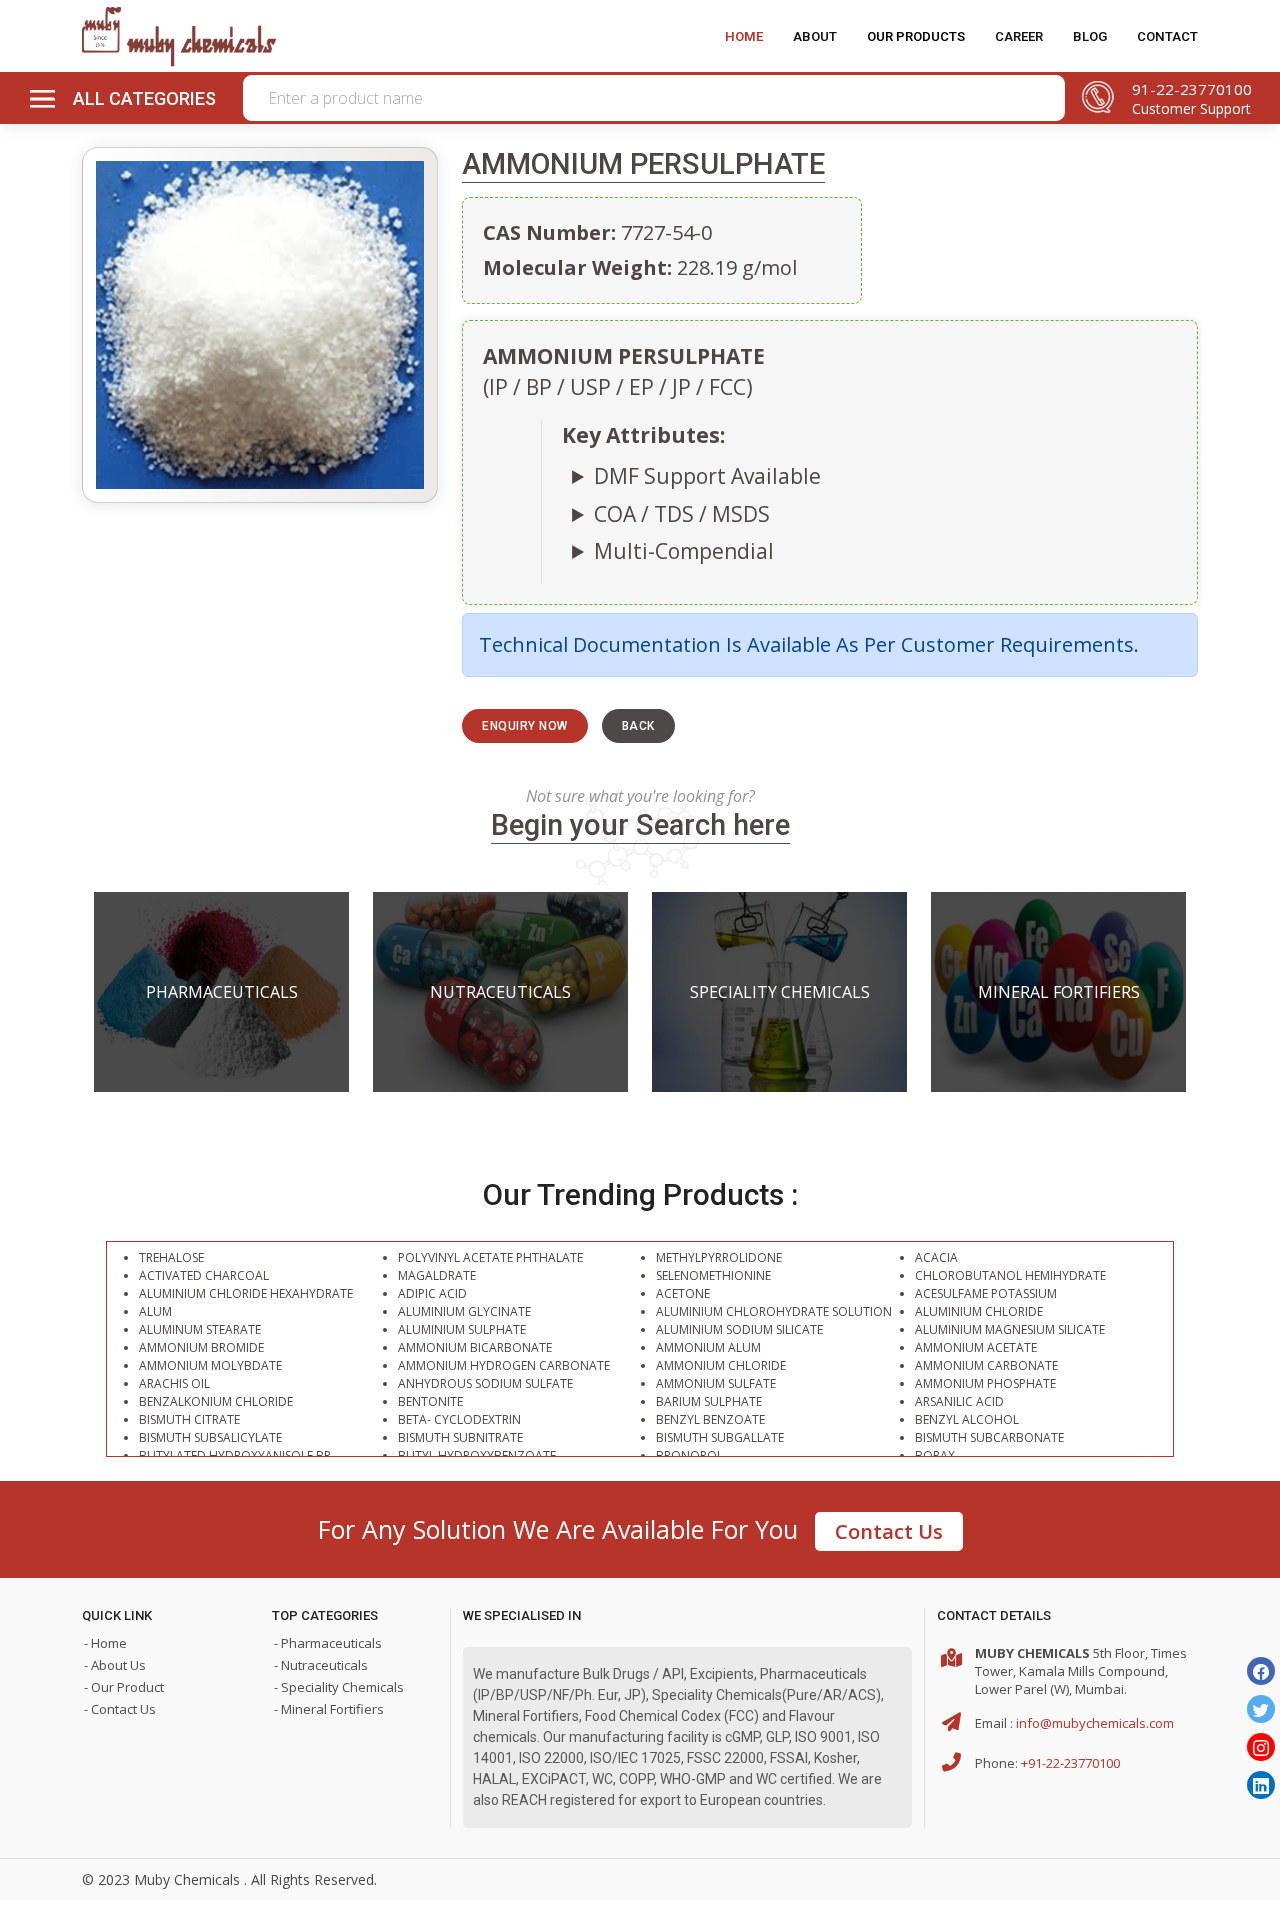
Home (744, 36)
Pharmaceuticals (222, 992)
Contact (1167, 36)
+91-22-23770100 (1070, 1763)
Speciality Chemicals (780, 992)
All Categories (144, 98)
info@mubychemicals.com (1095, 1723)
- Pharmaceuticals (328, 1643)
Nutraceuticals (500, 992)
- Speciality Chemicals (339, 1687)
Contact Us (889, 1531)
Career (1019, 36)
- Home (105, 1643)
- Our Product (124, 1687)
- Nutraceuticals (321, 1665)
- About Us (115, 1665)
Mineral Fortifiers (1059, 992)
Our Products (916, 36)
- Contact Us (120, 1709)
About (815, 36)
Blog (1090, 36)
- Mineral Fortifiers (329, 1709)
